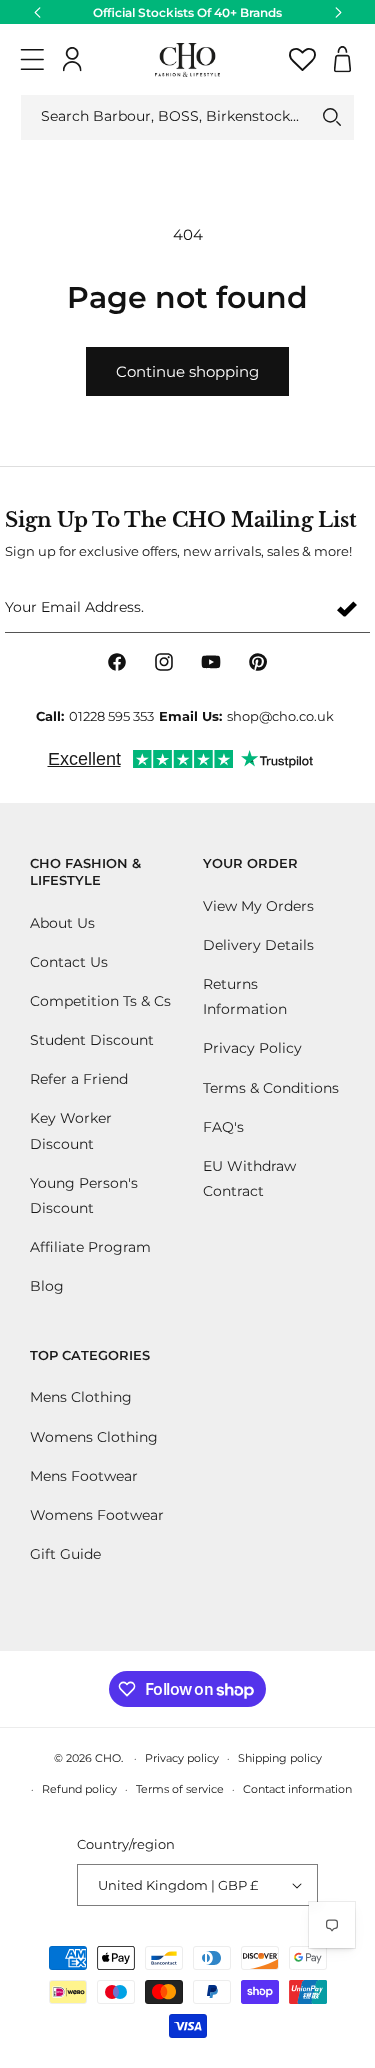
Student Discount (92, 1040)
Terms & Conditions (271, 1088)
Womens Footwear (97, 1515)
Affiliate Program (90, 1247)
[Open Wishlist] (302, 59)
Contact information (297, 1789)
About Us (62, 923)
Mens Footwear (84, 1476)
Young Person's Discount (84, 1195)
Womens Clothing (94, 1437)
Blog (47, 1286)
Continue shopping (187, 371)
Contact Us (69, 962)
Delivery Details (258, 945)
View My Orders (258, 906)
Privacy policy (182, 1758)
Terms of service (180, 1789)
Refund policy (79, 1789)
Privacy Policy (252, 1048)
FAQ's (223, 1127)
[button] (32, 59)
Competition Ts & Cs (100, 1001)
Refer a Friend (79, 1079)
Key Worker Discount (71, 1130)
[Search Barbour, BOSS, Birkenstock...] (332, 117)
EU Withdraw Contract (249, 1178)
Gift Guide (65, 1554)
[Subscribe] (347, 608)
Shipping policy (280, 1758)
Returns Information (245, 996)
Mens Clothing (81, 1397)
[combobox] (187, 117)
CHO (108, 1758)
